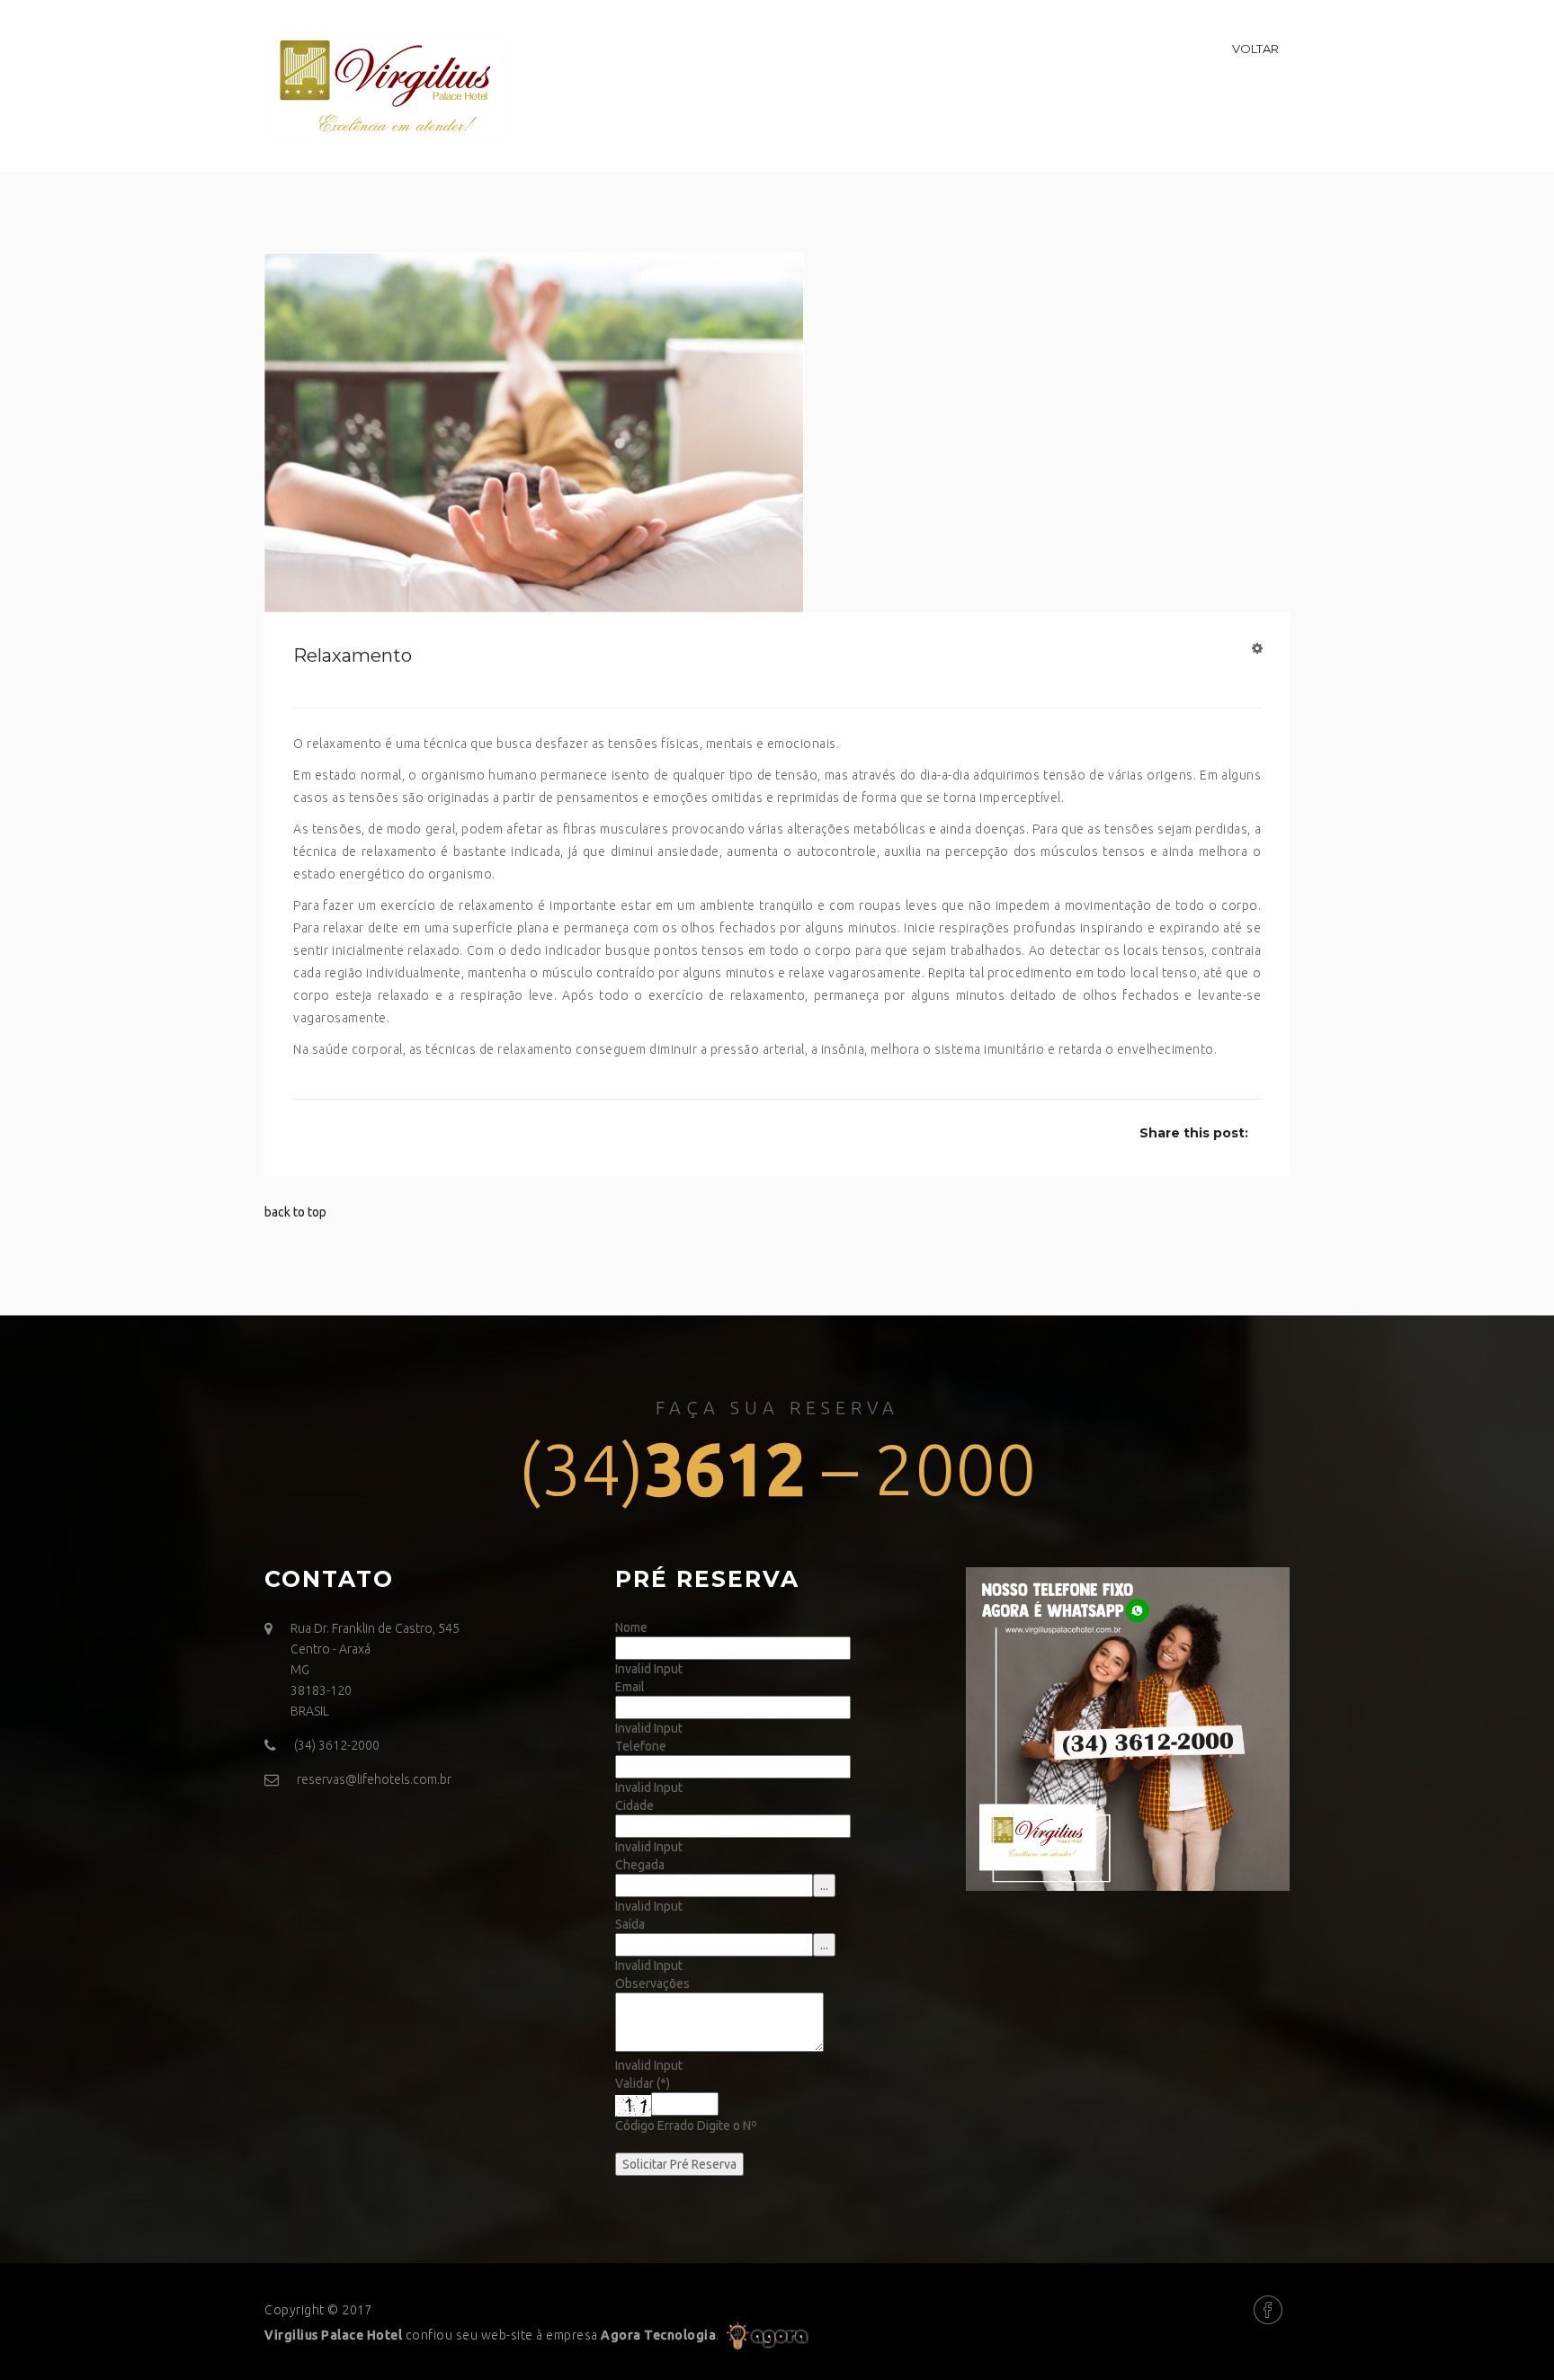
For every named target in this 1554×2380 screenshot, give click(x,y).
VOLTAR (1255, 49)
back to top (295, 1212)
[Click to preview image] (534, 432)
